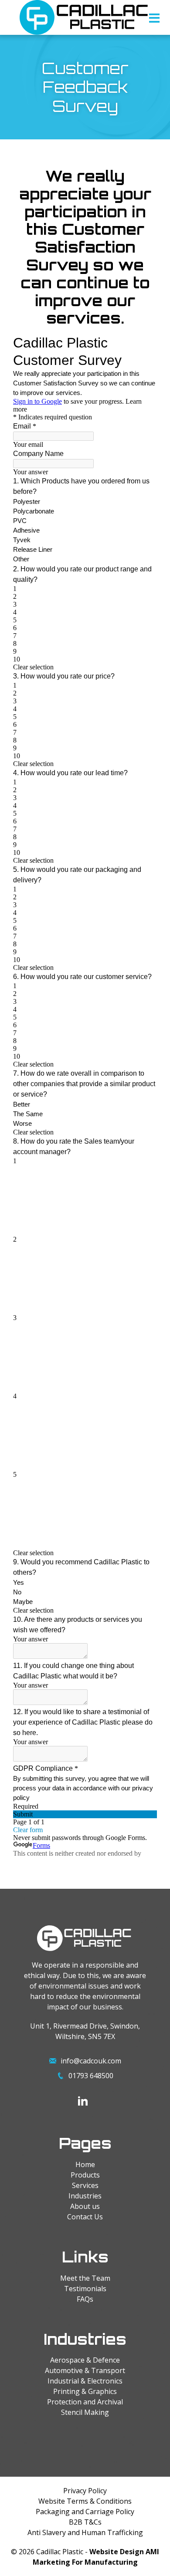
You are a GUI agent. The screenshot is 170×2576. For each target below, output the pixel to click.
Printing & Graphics (85, 2391)
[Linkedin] (83, 2101)
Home (85, 2164)
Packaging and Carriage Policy (85, 2512)
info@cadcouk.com (91, 2061)
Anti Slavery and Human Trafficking (85, 2532)
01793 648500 (91, 2076)
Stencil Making (85, 2412)
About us (85, 2206)
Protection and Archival (85, 2402)
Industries (85, 2196)
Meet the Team (85, 2278)
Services (85, 2185)
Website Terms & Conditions (85, 2501)
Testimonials (85, 2289)
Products (85, 2175)
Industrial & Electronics (85, 2381)
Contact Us (85, 2217)
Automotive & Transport (85, 2370)
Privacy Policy (85, 2491)
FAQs (85, 2299)
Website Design (117, 2552)
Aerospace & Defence (85, 2360)
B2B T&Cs (85, 2522)
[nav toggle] (154, 20)
